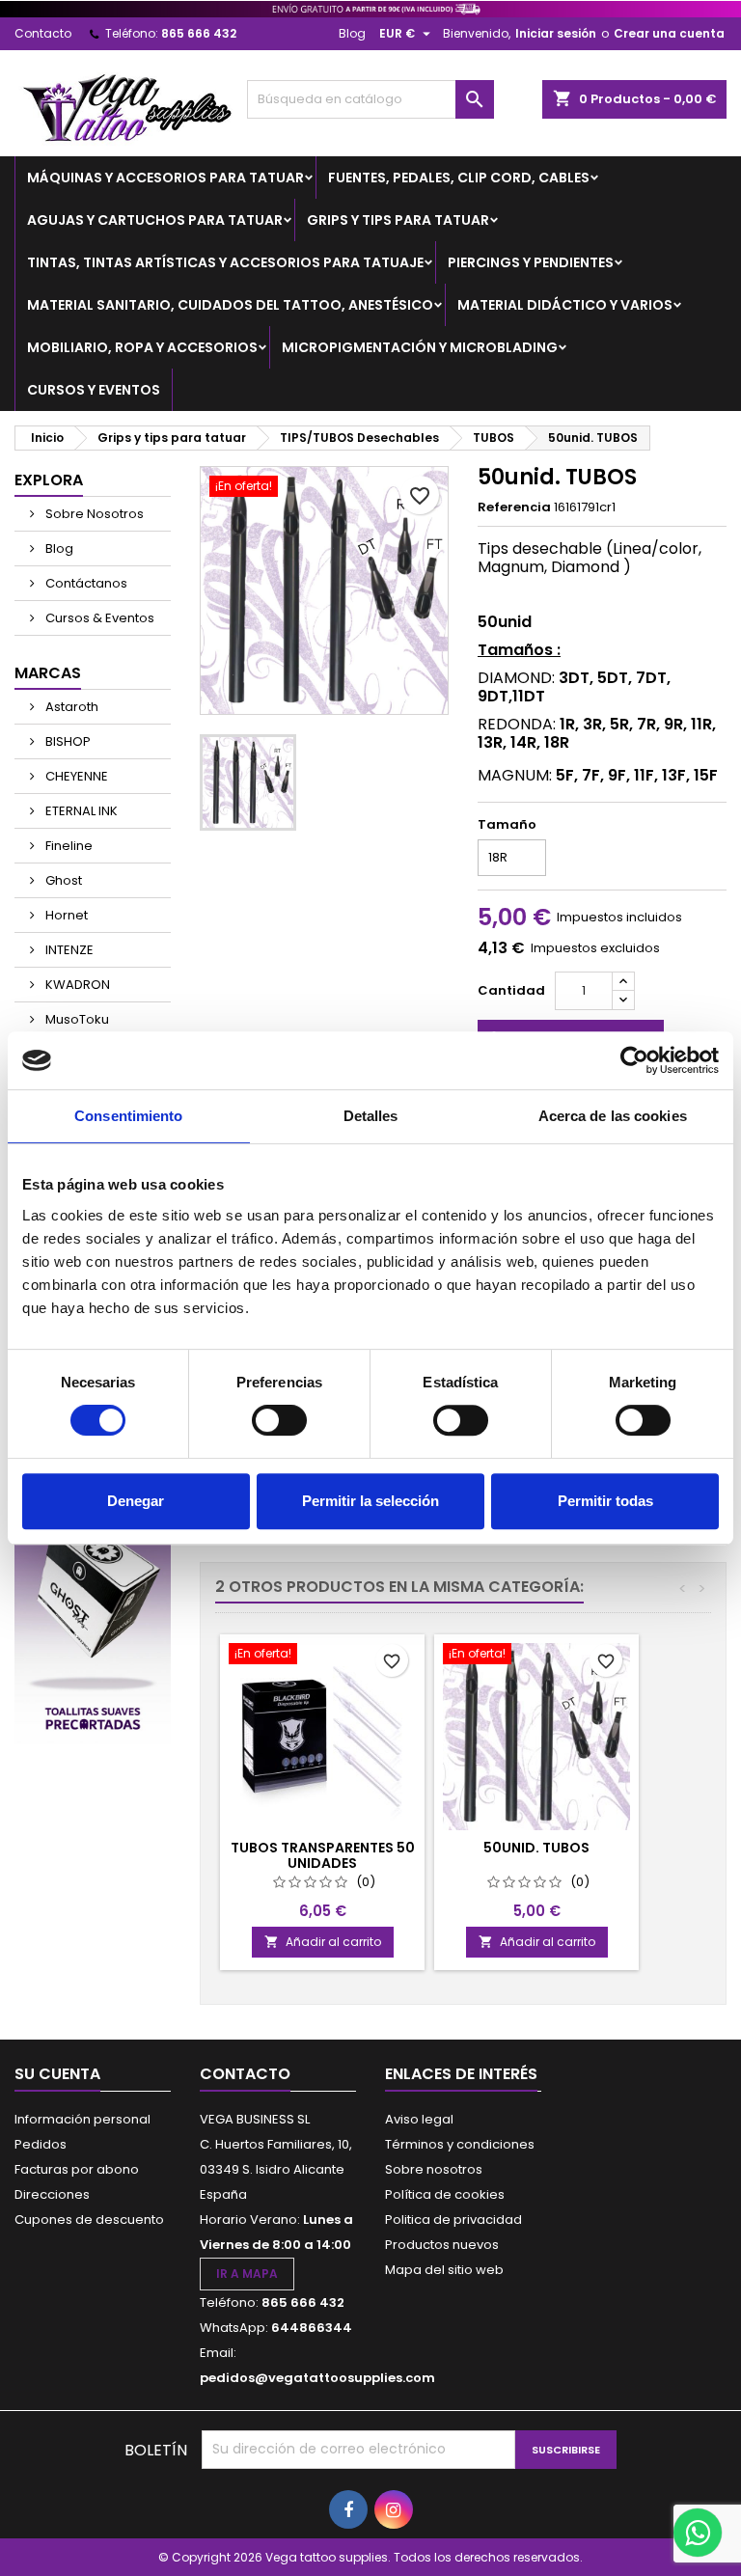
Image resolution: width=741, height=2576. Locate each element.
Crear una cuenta (669, 33)
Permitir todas (605, 1501)
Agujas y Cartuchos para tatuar (155, 220)
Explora (49, 480)
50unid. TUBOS (536, 1848)
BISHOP (67, 741)
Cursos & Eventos (98, 618)
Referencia (514, 507)
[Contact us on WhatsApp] (698, 2533)
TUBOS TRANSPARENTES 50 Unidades (323, 1855)
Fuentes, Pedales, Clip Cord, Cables (459, 178)
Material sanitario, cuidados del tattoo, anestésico (230, 305)
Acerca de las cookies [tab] (613, 1116)
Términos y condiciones (460, 2144)
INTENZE (68, 950)
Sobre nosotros (434, 2169)
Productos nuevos (442, 2245)
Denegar (136, 1501)
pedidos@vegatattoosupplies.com (317, 2378)
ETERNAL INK (80, 811)
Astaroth (70, 707)
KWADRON (76, 985)
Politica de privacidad (453, 2220)
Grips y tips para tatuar (398, 220)
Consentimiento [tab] (128, 1116)
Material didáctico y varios (565, 305)
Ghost (62, 880)
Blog (352, 33)
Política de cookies (445, 2194)
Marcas (48, 673)
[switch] (279, 1420)
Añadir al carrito (323, 1942)
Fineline (68, 846)
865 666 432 (199, 33)
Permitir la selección (370, 1501)
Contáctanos (85, 583)
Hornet (65, 915)
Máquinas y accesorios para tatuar (165, 178)
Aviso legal (419, 2119)
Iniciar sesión (556, 33)
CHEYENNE (75, 776)
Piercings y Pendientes (531, 262)
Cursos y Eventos (94, 390)
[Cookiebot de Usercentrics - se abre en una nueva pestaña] (634, 1060)
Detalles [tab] (371, 1116)
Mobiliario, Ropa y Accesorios (142, 347)
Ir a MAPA (247, 2274)
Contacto (43, 33)
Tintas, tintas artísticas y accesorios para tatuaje (225, 262)
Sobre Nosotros (93, 514)
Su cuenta (57, 2074)
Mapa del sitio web (444, 2270)
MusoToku (76, 1019)
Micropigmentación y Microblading (420, 347)
